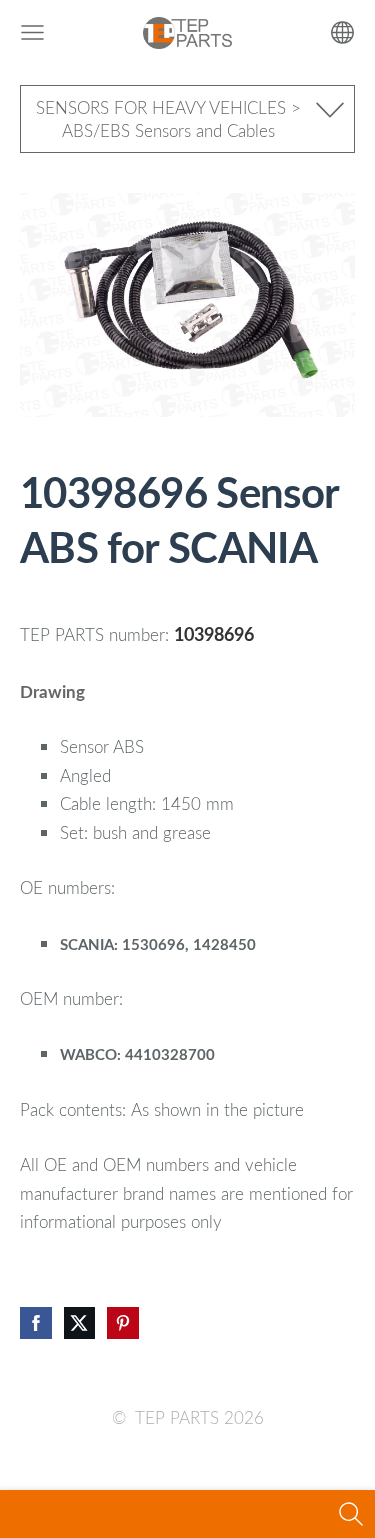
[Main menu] (32, 32)
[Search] (351, 1514)
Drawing (52, 691)
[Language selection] (342, 32)
